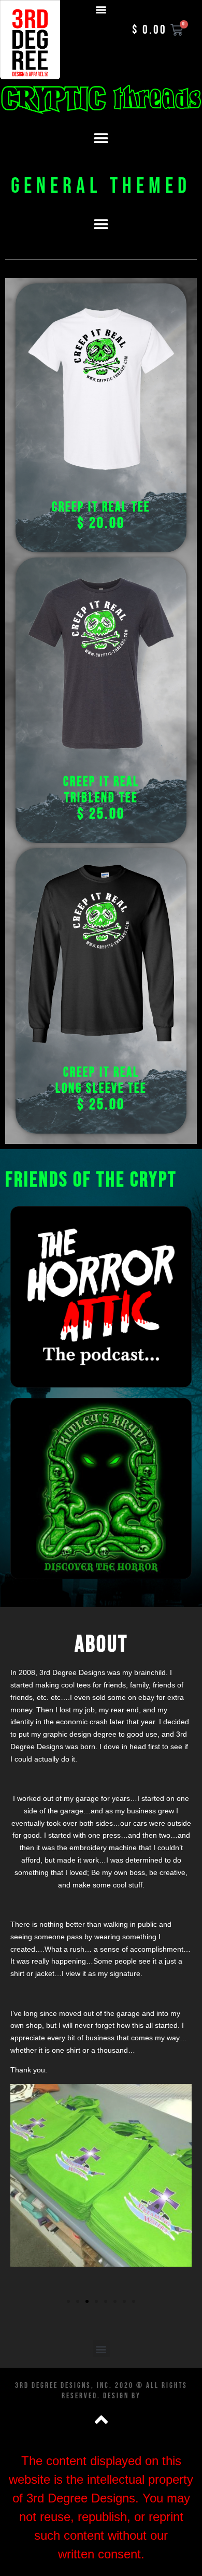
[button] (101, 9)
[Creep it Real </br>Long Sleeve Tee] (101, 954)
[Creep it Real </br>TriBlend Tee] (101, 663)
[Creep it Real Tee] (101, 389)
